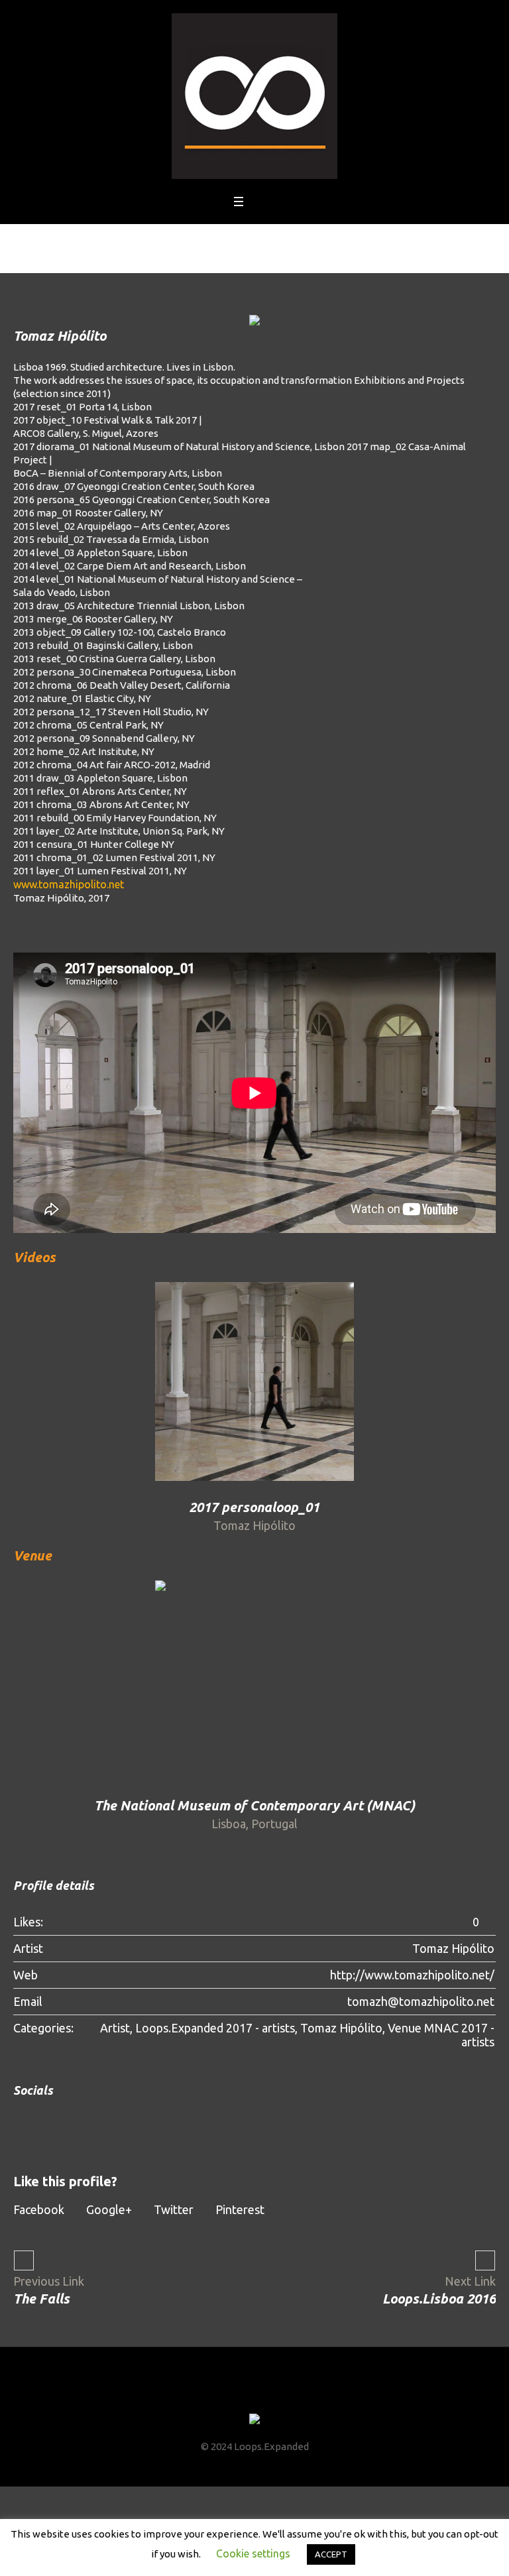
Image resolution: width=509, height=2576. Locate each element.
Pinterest (240, 2209)
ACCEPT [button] (331, 2554)
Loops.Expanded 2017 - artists (215, 2028)
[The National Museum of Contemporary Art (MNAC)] (254, 1680)
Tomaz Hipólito (341, 2028)
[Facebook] (218, 2394)
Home (199, 246)
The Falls (41, 2299)
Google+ (109, 2209)
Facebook (39, 2209)
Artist (115, 2028)
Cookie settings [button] (253, 2553)
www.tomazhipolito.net (69, 884)
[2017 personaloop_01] (254, 1381)
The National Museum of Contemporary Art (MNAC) (254, 1805)
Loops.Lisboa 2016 (439, 2299)
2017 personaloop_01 (254, 1507)
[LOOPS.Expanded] (254, 96)
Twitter (174, 2209)
